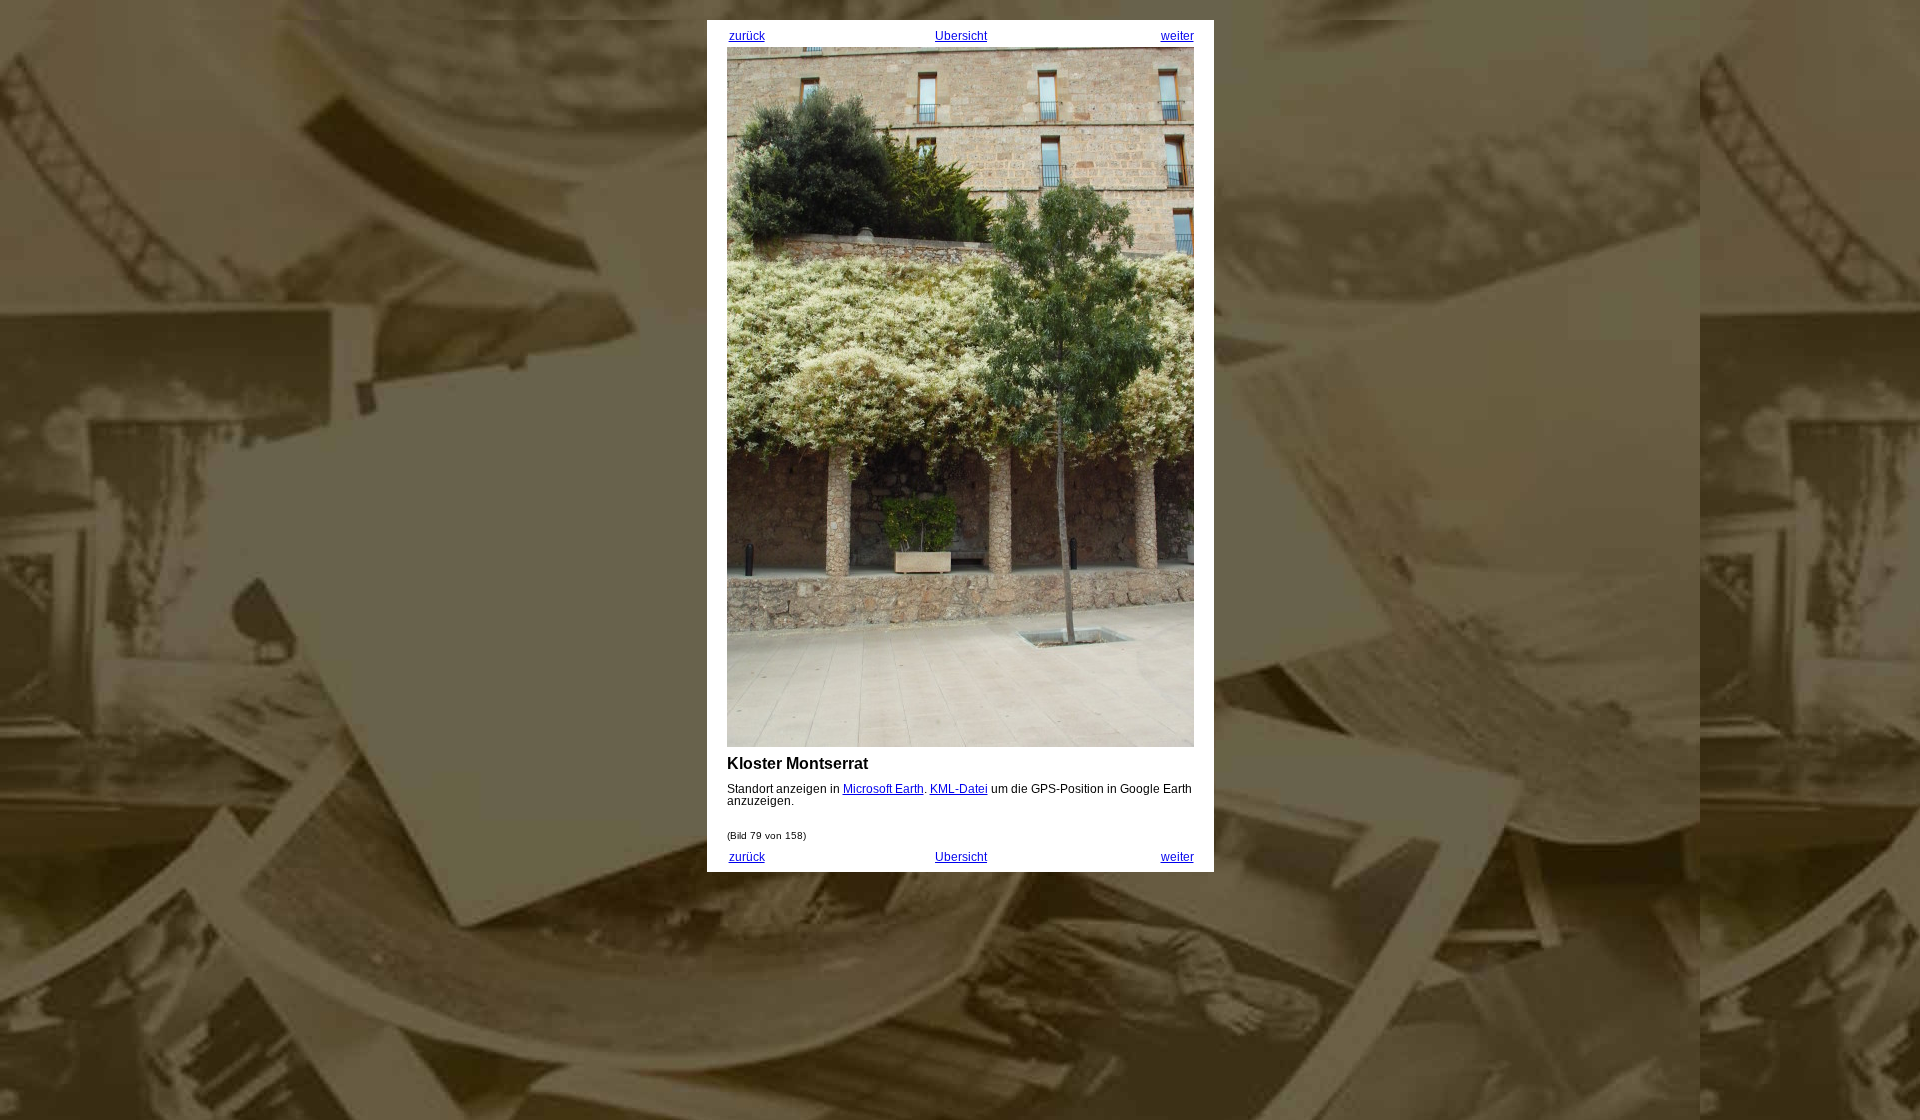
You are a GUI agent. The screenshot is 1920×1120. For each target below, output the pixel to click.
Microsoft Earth (883, 789)
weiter (1177, 36)
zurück (747, 36)
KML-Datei (959, 789)
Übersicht (961, 36)
